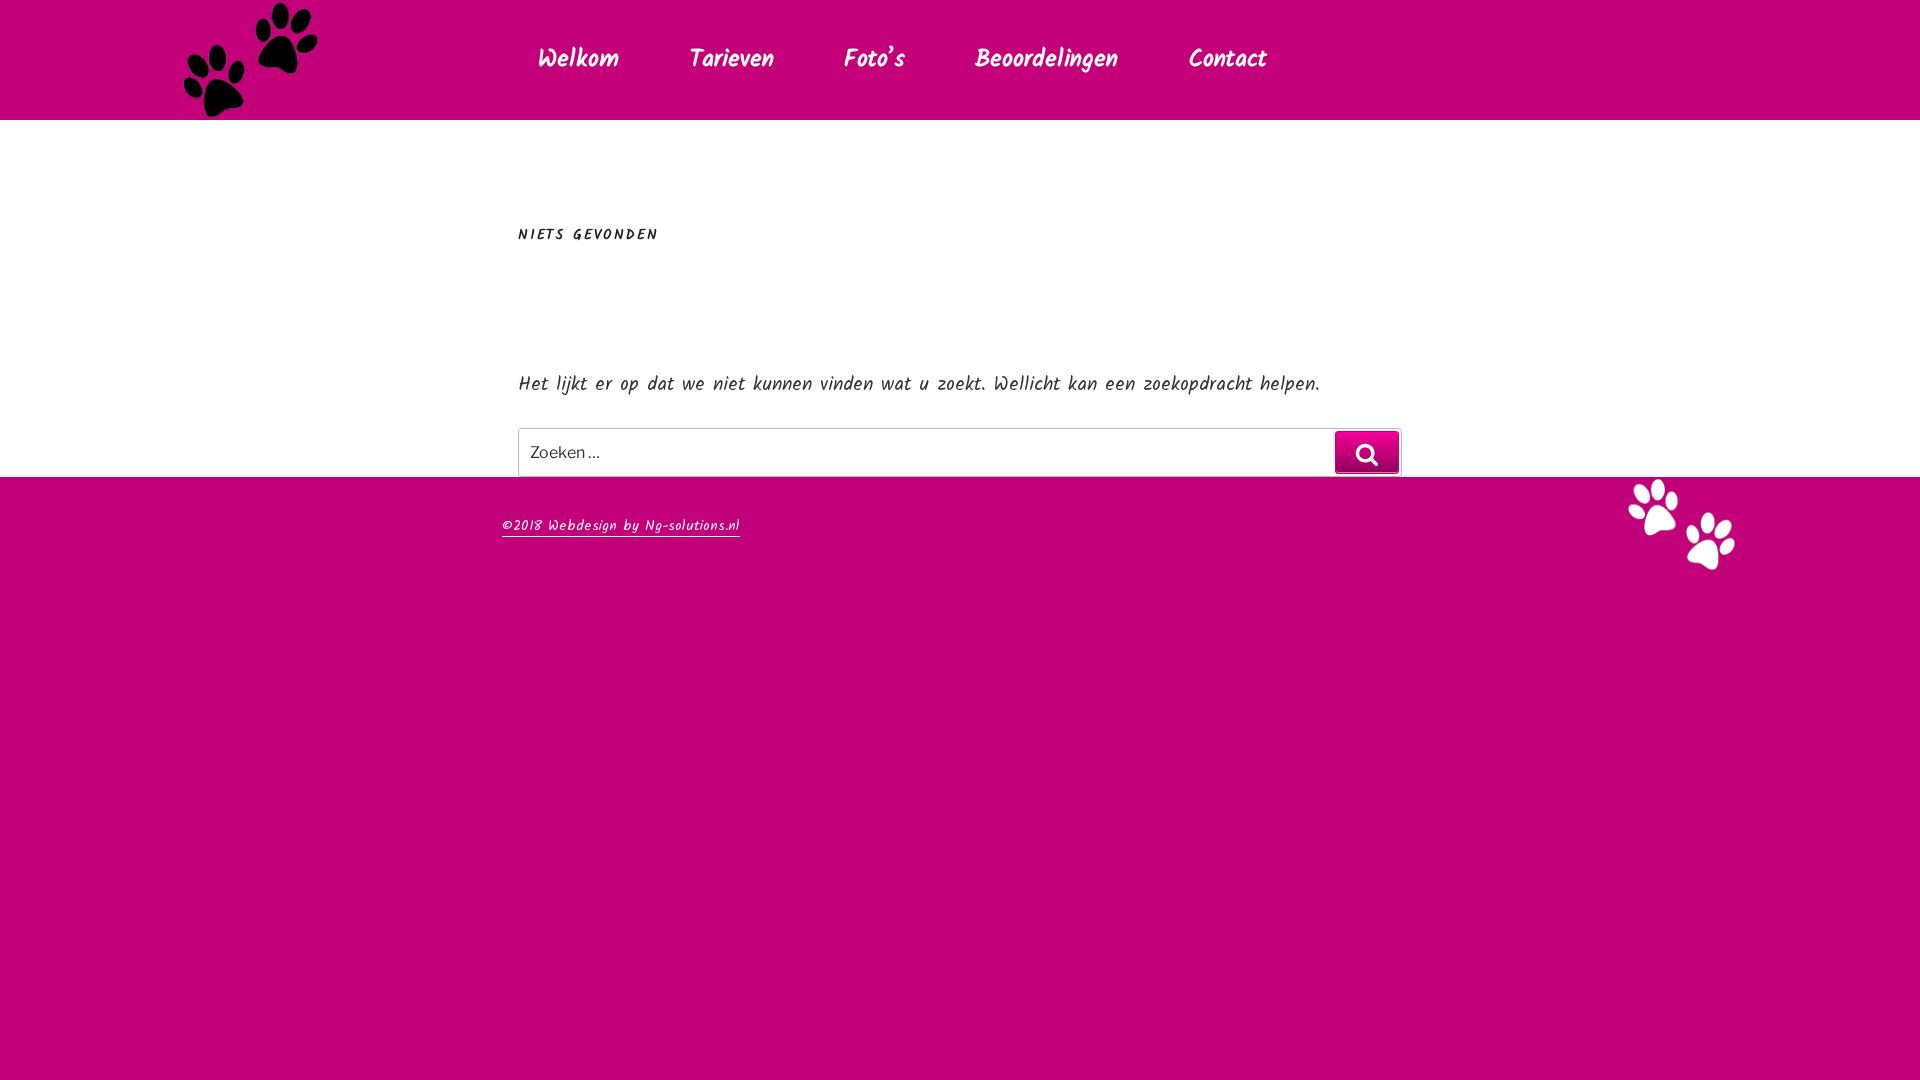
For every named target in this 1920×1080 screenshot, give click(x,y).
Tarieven (731, 59)
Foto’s (874, 59)
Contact (1227, 59)
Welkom (578, 59)
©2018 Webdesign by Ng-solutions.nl (621, 526)
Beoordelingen (1046, 59)
